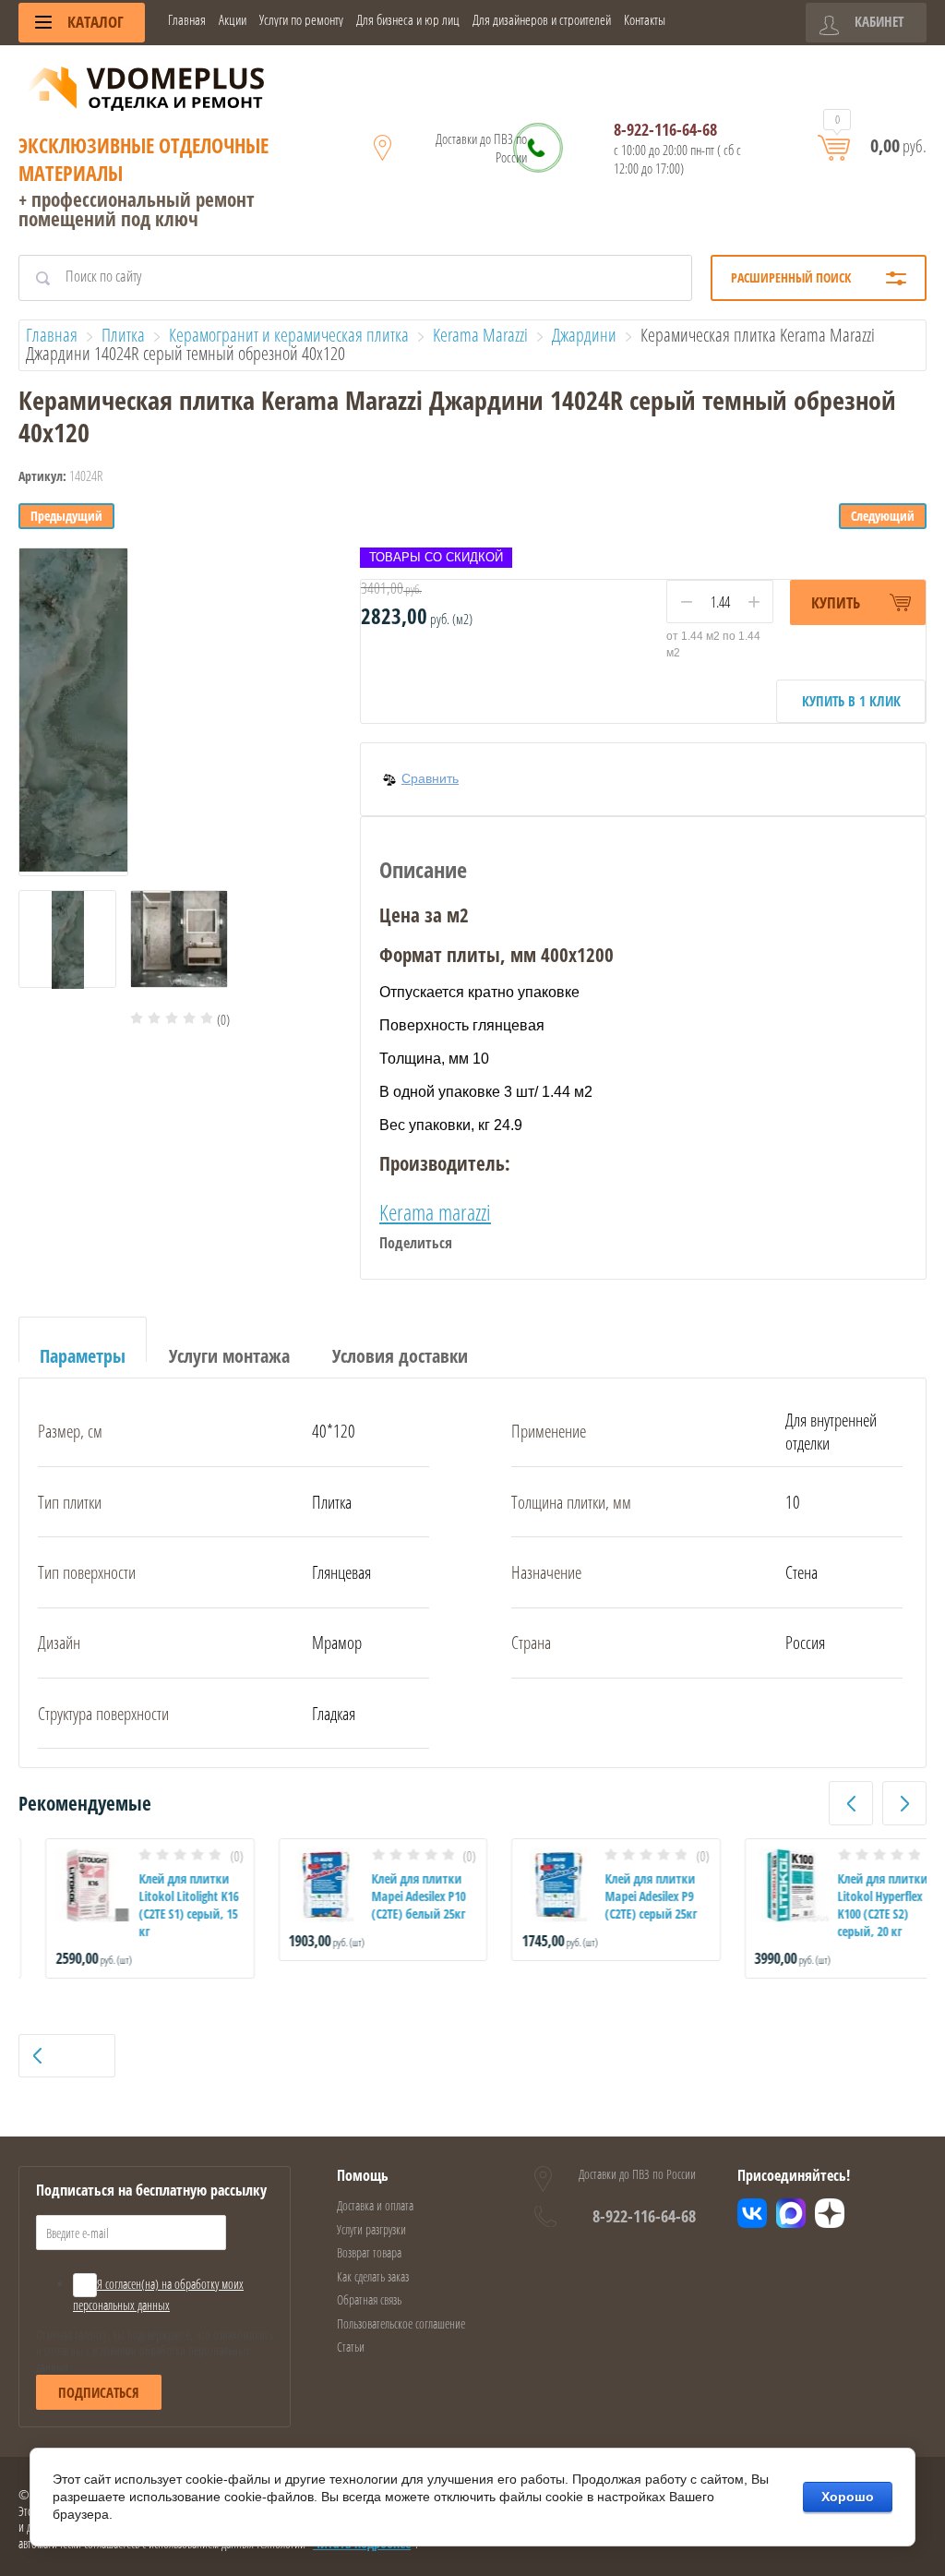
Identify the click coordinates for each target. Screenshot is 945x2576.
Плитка (123, 335)
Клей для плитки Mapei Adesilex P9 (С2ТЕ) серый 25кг (624, 1896)
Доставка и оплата (375, 2205)
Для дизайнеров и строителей (542, 20)
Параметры (83, 1356)
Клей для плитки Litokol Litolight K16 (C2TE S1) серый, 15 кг (161, 1905)
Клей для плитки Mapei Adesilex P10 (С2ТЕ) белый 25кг (392, 1896)
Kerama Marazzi (480, 335)
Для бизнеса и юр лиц (408, 20)
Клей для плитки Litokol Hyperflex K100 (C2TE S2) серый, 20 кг (856, 1905)
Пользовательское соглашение (401, 2323)
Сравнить (430, 778)
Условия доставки (400, 1356)
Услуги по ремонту (301, 20)
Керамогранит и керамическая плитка (289, 335)
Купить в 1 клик (851, 701)
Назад (73, 2056)
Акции (233, 20)
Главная (187, 20)
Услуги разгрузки (371, 2229)
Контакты (645, 20)
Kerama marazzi (435, 1212)
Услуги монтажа (229, 1356)
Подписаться (99, 2392)
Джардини (584, 335)
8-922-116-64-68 (665, 129)
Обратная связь (369, 2299)
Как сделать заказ (373, 2276)
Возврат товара (369, 2252)
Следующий (883, 516)
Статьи (351, 2347)
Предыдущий (66, 516)
